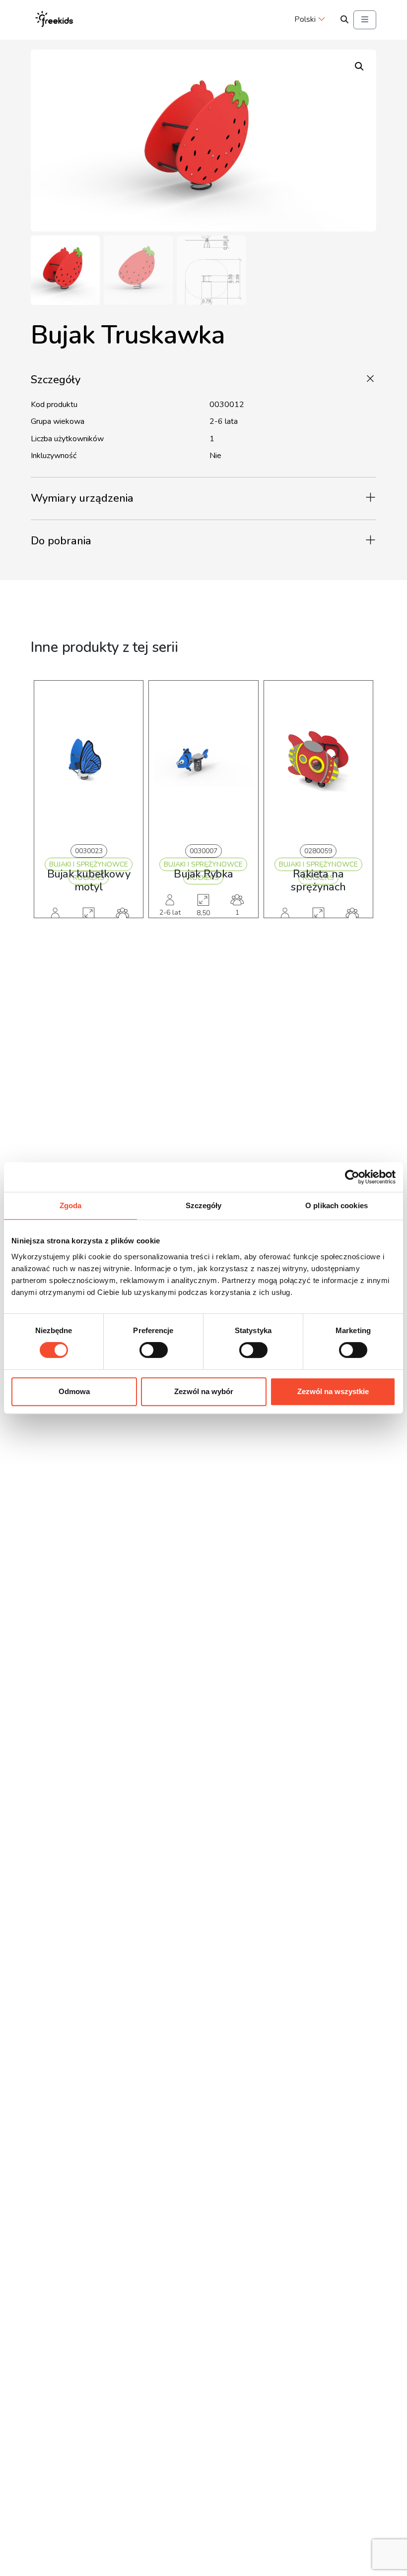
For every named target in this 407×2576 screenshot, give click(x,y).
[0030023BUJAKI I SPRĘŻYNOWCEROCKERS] (89, 760)
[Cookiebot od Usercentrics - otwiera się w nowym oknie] (352, 1177)
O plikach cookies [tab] (337, 1205)
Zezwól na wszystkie (333, 1391)
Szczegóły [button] (56, 380)
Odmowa (74, 1391)
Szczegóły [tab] (204, 1205)
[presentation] (48, 814)
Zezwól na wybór (204, 1391)
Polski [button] (305, 19)
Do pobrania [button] (61, 541)
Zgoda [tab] (71, 1205)
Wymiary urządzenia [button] (82, 498)
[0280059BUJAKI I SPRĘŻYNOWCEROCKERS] (318, 760)
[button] (359, 66)
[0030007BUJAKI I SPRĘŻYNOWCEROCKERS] (203, 760)
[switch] (154, 1350)
